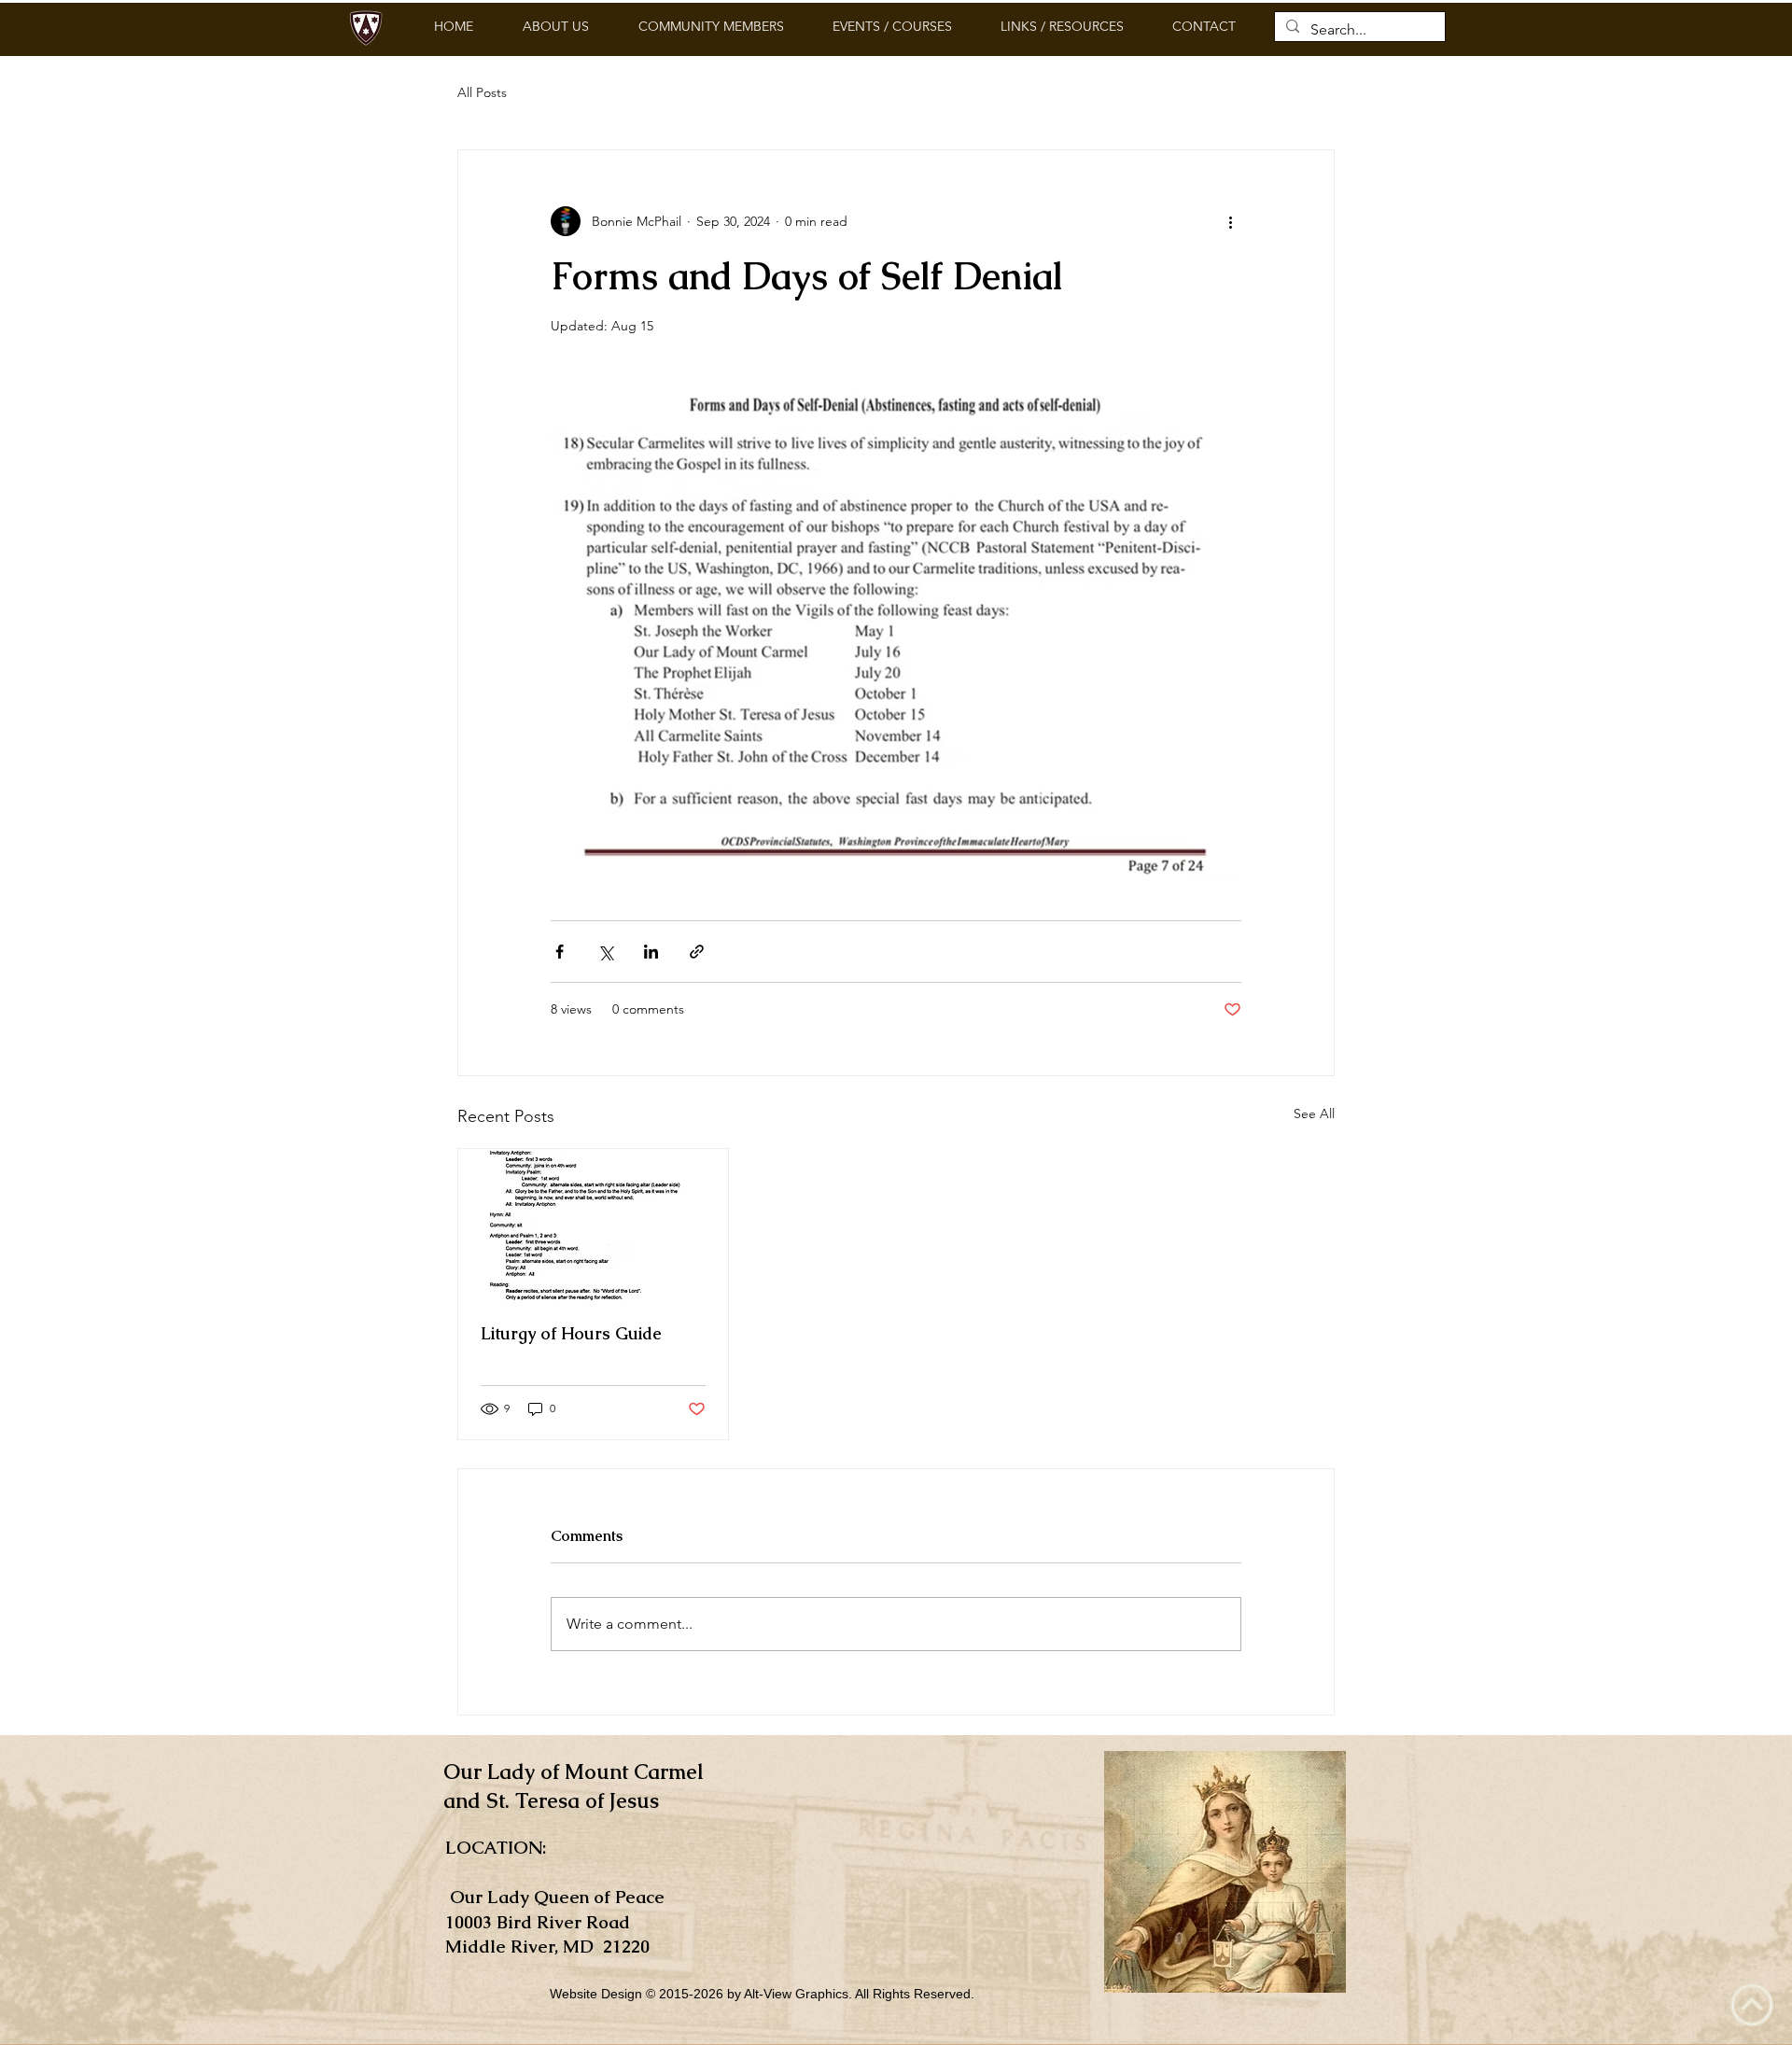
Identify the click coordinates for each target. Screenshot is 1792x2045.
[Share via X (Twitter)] (605, 952)
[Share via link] (697, 952)
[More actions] (1230, 221)
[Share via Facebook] (560, 952)
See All (1314, 1114)
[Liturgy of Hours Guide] (593, 1225)
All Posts (482, 92)
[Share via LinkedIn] (651, 952)
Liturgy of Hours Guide (571, 1333)
